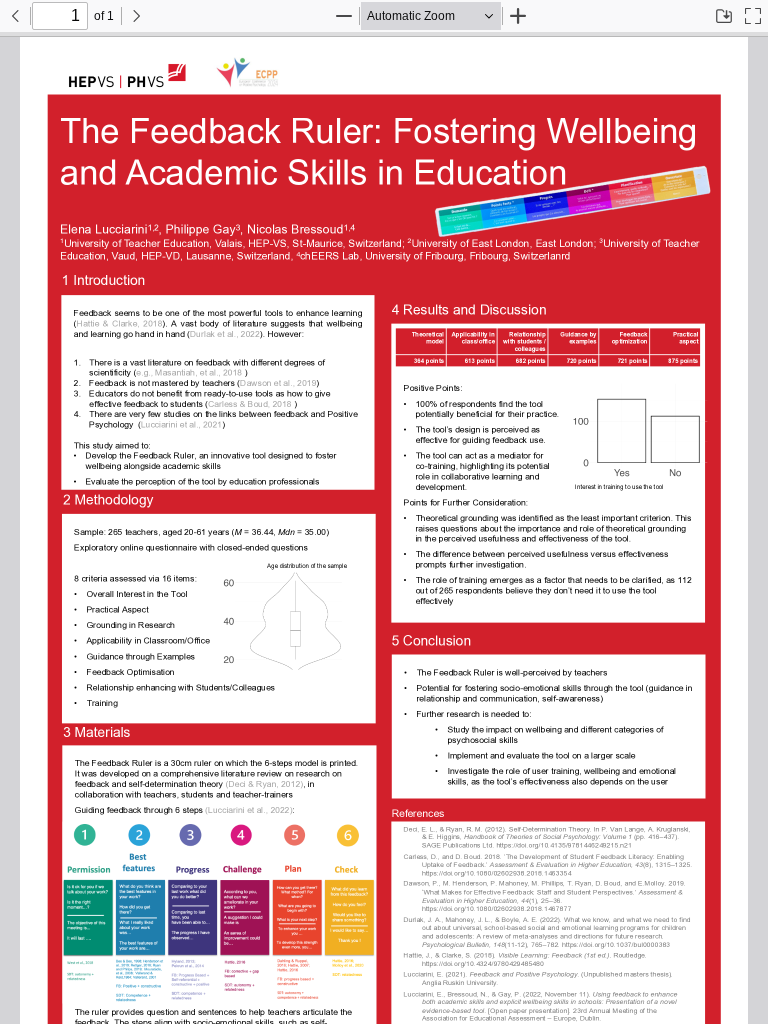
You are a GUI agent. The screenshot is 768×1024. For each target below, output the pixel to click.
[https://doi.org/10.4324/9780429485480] (483, 961)
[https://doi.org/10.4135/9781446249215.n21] (567, 843)
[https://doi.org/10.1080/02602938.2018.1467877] (497, 906)
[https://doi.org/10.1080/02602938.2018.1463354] (497, 870)
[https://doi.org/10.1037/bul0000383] (614, 942)
